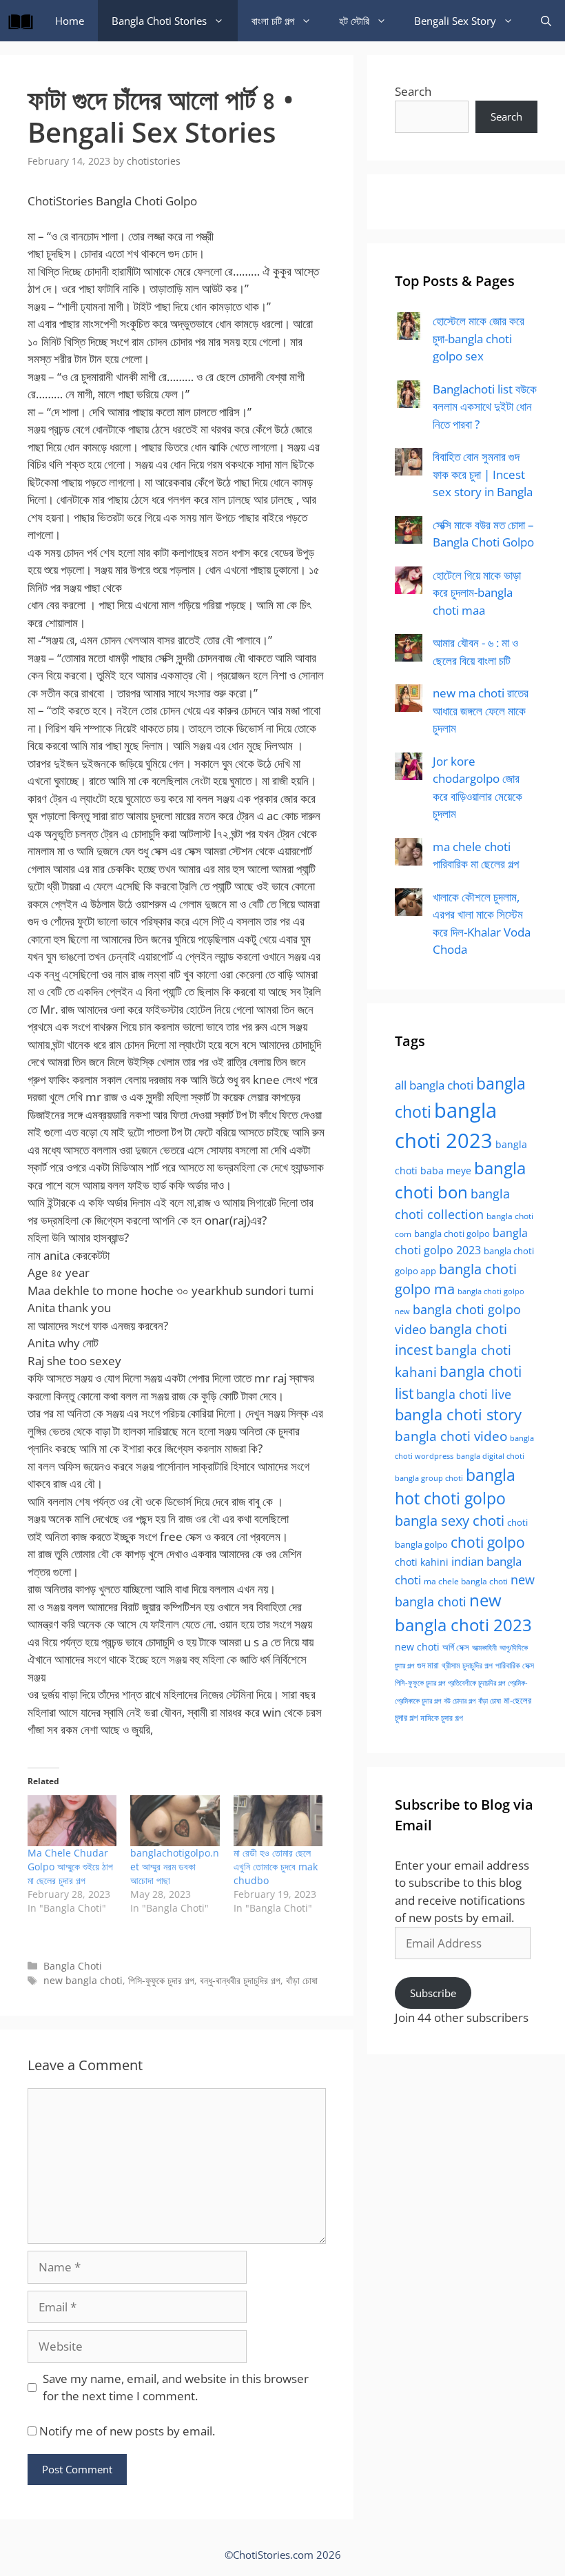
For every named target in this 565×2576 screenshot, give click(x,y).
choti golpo (488, 1542)
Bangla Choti (73, 1966)
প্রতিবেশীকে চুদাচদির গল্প (476, 1683)
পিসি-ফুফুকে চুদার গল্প (161, 1980)
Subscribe (433, 1993)
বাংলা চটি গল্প (273, 21)
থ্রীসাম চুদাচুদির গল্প (467, 1665)
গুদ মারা (428, 1665)
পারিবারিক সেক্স (515, 1665)
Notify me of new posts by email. (127, 2431)
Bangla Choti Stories (159, 21)
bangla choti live (464, 1394)
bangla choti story (458, 1414)
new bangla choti (83, 1980)
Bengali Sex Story (455, 21)
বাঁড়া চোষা (302, 1980)
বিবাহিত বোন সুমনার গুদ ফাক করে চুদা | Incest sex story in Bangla (483, 474)
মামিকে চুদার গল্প (442, 1717)
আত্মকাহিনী (484, 1647)
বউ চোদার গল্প (460, 1701)
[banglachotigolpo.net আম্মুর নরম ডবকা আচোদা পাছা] (175, 1821)
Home (70, 21)
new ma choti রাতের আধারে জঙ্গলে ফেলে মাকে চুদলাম (481, 711)
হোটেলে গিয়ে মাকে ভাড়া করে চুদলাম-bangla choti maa (477, 593)
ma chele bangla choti (466, 1581)
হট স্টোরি (354, 21)
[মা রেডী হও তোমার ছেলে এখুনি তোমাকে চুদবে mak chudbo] (278, 1821)
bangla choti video (451, 1436)
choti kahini (422, 1562)
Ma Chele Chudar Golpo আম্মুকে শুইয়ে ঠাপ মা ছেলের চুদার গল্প (70, 1867)
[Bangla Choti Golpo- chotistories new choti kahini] (24, 21)
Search (413, 91)
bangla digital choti (490, 1456)
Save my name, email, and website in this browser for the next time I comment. (176, 2388)
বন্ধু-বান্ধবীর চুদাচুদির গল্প (240, 1980)
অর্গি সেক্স (456, 1647)
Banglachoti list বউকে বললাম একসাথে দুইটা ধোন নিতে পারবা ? (485, 407)
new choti (417, 1647)
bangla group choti (429, 1478)
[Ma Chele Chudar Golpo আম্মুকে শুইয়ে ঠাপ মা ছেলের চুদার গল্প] (72, 1821)
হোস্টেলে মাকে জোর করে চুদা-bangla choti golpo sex (479, 338)
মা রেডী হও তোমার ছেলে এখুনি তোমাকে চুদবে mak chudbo (276, 1867)
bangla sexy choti (450, 1521)
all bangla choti (434, 1085)
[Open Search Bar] (546, 21)
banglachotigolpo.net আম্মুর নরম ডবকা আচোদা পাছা (175, 1867)
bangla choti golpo (452, 1234)
